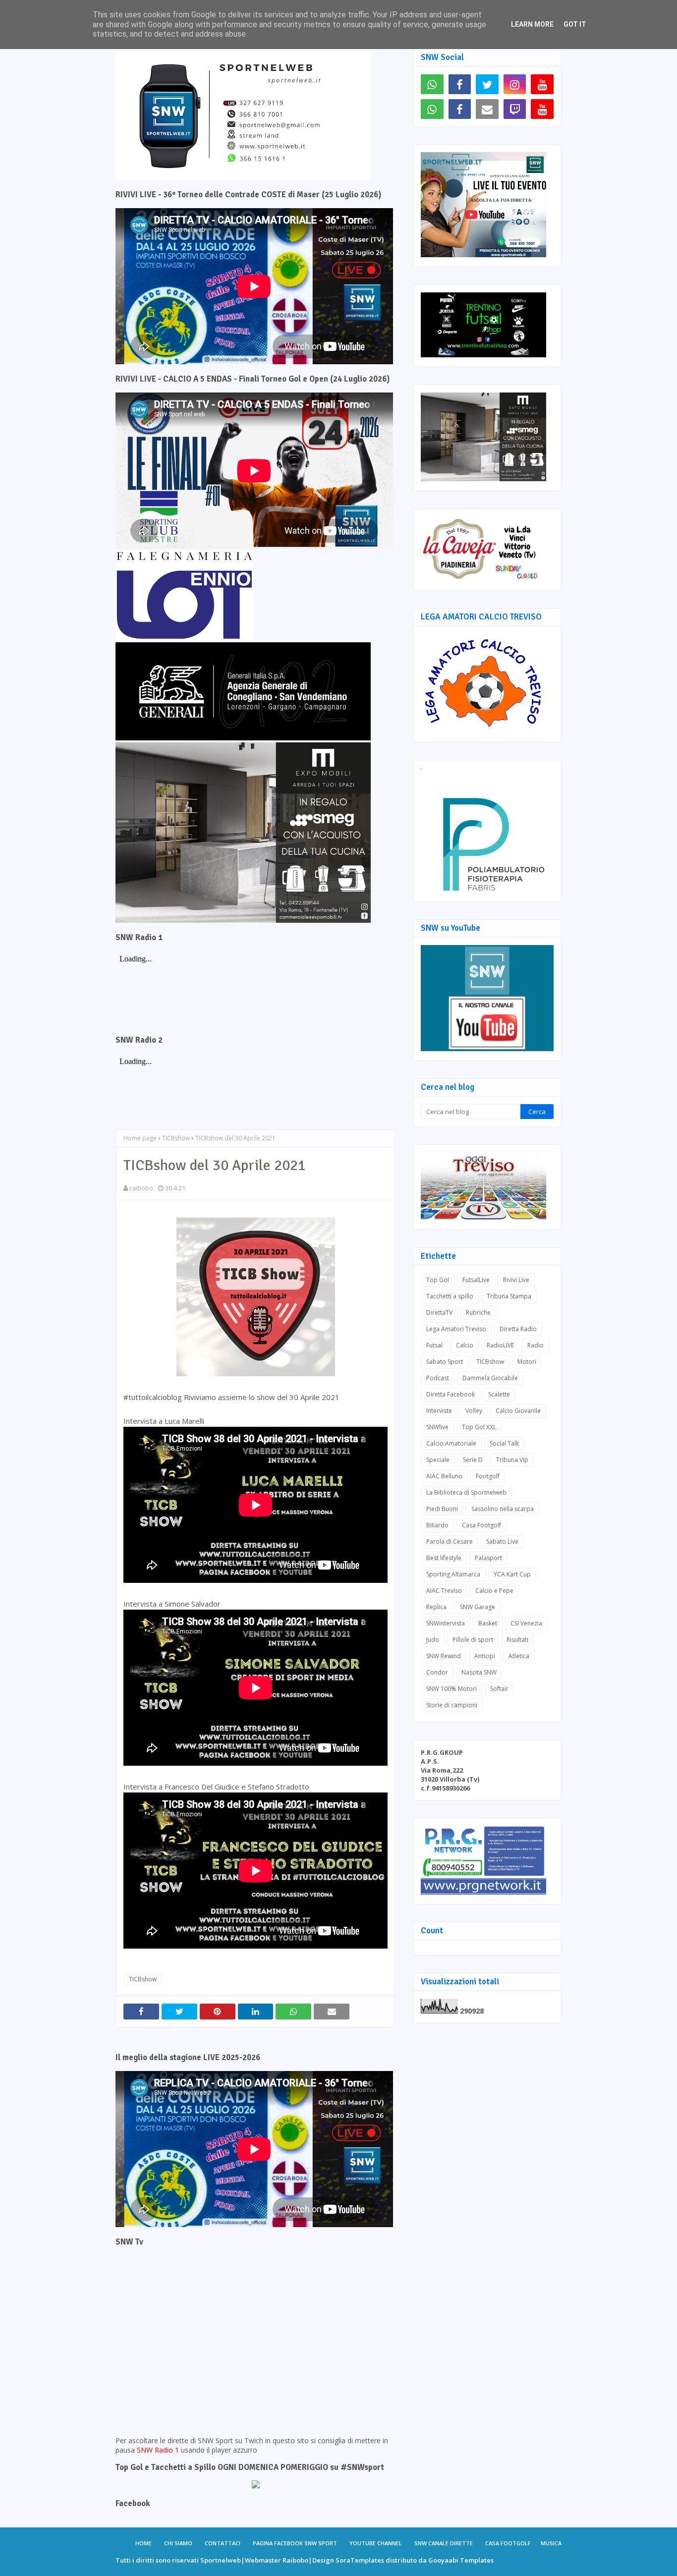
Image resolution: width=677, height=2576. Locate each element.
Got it (575, 24)
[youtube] (542, 84)
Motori (527, 1362)
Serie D (473, 1460)
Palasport (488, 1558)
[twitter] (487, 84)
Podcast (438, 1378)
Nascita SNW (479, 1672)
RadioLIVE (500, 1345)
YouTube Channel (376, 2543)
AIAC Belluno (444, 1476)
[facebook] (460, 84)
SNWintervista (446, 1623)
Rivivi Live (516, 1280)
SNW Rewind (444, 1656)
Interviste (439, 1411)
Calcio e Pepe (494, 1591)
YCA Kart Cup (512, 1574)
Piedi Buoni (442, 1509)
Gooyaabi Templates (461, 2560)
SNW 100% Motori (451, 1689)
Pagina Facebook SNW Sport (295, 2543)
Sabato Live (502, 1541)
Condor (437, 1672)
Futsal (434, 1345)
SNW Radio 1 (158, 2450)
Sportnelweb (221, 2560)
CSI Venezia (526, 1623)
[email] (487, 109)
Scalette (499, 1394)
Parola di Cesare (450, 1541)
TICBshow (176, 1138)
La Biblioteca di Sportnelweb (466, 1492)
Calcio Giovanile (518, 1411)
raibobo (141, 1188)
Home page (140, 1138)
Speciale (438, 1460)
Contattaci (223, 2543)
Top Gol (438, 1280)
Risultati (517, 1640)
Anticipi (485, 1656)
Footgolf (488, 1476)
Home (143, 2543)
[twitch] (515, 109)
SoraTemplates (360, 2560)
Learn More (532, 24)
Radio (536, 1345)
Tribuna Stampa (509, 1296)
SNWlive (437, 1427)
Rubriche (478, 1313)
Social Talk (504, 1443)
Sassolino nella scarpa (503, 1509)
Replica (436, 1607)
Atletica (519, 1656)
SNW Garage (478, 1607)
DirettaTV (439, 1313)
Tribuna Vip (512, 1460)
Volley (474, 1411)
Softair (499, 1689)
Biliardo (437, 1525)
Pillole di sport (473, 1640)
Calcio (465, 1345)
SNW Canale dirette (444, 2543)
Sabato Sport (445, 1362)
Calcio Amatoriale (451, 1443)
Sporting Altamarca (453, 1574)
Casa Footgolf (481, 1525)
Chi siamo (178, 2543)
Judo (433, 1640)
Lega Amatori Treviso (456, 1329)
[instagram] (515, 84)
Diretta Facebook (451, 1394)
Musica (551, 2543)
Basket (488, 1623)
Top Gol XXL (479, 1427)
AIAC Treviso (444, 1591)
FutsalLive (476, 1280)
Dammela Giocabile (490, 1378)
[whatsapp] (432, 84)
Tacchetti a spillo (450, 1296)
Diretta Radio (518, 1329)
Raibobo (295, 2560)
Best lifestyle (444, 1558)
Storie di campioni (452, 1705)
